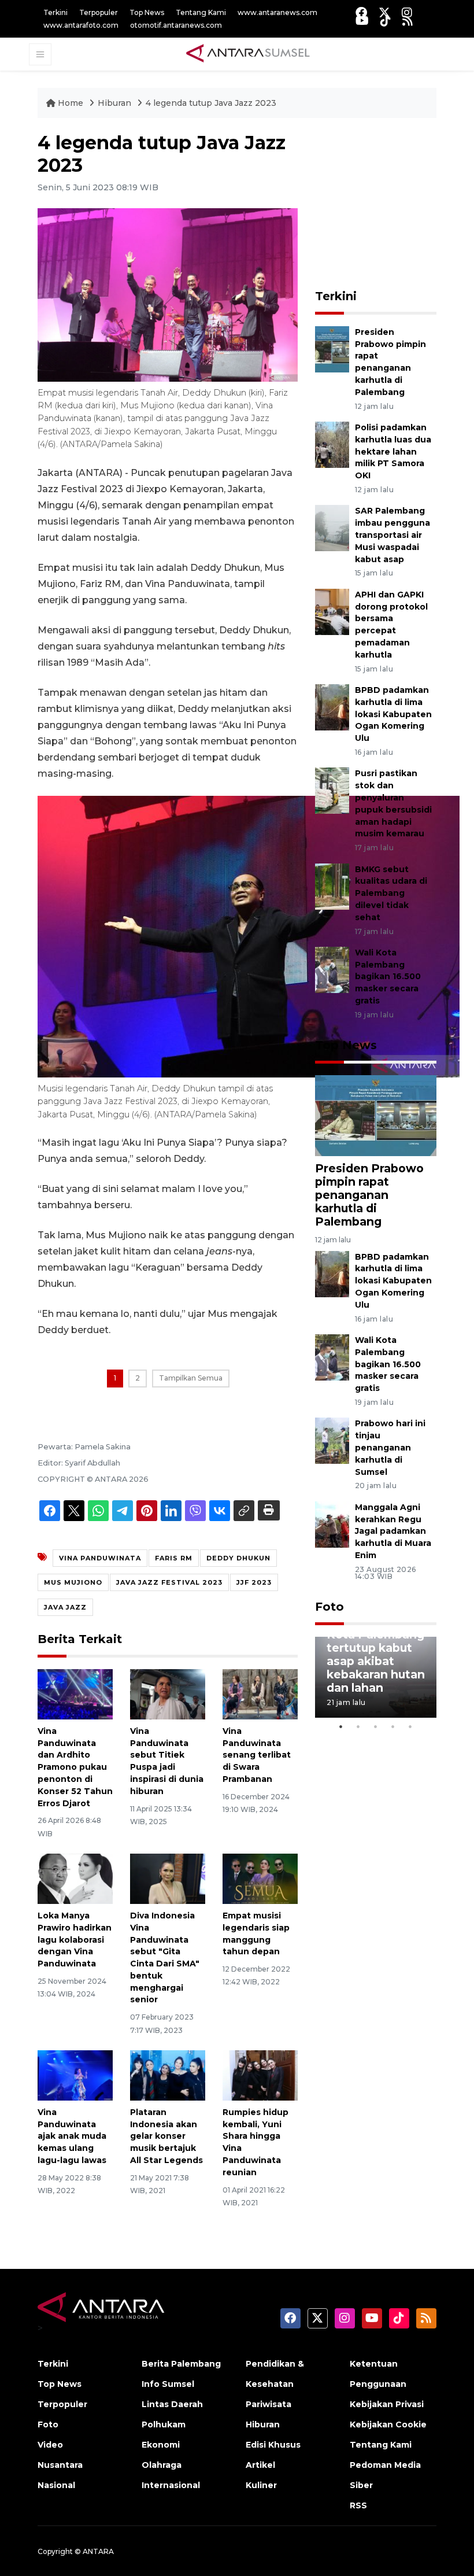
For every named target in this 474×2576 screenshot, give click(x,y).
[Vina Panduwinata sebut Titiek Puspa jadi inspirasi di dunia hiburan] (168, 1694)
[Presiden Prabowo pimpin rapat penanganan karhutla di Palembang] (332, 348)
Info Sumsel (168, 2384)
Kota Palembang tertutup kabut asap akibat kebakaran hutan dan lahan (376, 1661)
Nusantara (60, 2465)
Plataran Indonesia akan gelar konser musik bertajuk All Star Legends (166, 2136)
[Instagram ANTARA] (407, 12)
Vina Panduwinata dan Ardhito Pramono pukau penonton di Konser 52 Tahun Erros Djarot (75, 1767)
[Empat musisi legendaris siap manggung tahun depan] (260, 1878)
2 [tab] (358, 1726)
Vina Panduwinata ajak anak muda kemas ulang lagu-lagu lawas (72, 2136)
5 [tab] (410, 1726)
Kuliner (261, 2485)
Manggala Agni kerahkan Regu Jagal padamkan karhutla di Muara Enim (393, 1531)
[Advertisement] (395, 204)
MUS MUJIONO (73, 1582)
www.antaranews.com (277, 12)
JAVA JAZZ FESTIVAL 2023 (169, 1582)
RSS (358, 2505)
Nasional (56, 2485)
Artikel (260, 2465)
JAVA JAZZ (65, 1607)
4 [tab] (393, 1726)
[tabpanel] (376, 1677)
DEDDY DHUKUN (238, 1558)
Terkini (55, 12)
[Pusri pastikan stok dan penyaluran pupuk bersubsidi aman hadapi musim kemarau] (332, 790)
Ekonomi (161, 2445)
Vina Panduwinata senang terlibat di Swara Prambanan (257, 1755)
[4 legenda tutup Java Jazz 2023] (376, 1115)
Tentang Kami (201, 12)
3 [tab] (376, 1726)
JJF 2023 (254, 1582)
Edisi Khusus (273, 2445)
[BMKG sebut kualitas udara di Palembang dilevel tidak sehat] (332, 886)
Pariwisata (269, 2404)
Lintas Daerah (172, 2404)
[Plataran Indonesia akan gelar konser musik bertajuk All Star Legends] (168, 2075)
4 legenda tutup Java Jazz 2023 (211, 103)
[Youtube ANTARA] (362, 21)
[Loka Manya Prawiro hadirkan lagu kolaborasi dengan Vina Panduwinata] (75, 1878)
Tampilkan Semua (191, 1378)
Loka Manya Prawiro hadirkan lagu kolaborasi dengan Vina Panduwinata (75, 1940)
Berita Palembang (181, 2364)
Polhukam (164, 2424)
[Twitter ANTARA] (384, 12)
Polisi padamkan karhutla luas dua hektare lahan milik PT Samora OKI (393, 451)
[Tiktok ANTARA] (386, 21)
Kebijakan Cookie (388, 2424)
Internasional (171, 2485)
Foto (329, 1607)
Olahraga (162, 2465)
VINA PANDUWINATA (100, 1558)
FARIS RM (174, 1558)
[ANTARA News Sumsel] (248, 54)
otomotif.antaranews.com (176, 25)
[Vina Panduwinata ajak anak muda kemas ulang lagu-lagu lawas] (75, 2075)
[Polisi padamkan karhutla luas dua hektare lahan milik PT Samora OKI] (332, 444)
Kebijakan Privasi (387, 2404)
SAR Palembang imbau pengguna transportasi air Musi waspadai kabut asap (392, 535)
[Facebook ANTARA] (361, 12)
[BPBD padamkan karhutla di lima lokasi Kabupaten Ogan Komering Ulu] (332, 706)
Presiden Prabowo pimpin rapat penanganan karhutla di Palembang (369, 1195)
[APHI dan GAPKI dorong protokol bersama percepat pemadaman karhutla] (332, 611)
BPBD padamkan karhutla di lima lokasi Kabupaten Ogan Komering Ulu (393, 714)
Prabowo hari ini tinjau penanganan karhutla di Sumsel (390, 1447)
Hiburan (116, 103)
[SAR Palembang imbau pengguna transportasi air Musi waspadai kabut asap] (332, 528)
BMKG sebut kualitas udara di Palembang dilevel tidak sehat (391, 893)
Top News (147, 12)
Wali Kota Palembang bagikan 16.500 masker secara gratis (388, 977)
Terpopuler (99, 12)
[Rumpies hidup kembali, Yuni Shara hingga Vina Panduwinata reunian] (260, 2075)
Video (50, 2445)
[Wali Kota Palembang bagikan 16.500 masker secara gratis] (332, 969)
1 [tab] (341, 1726)
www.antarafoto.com (81, 25)
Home (71, 103)
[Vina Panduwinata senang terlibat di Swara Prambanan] (260, 1694)
